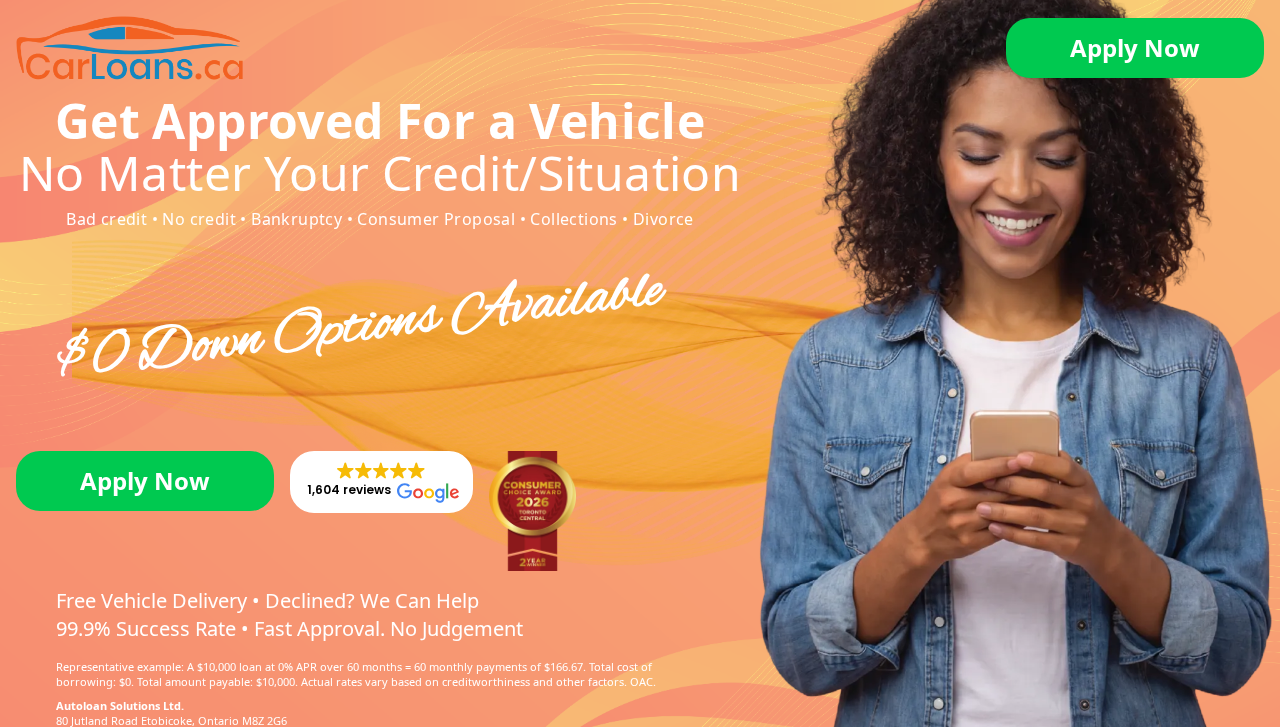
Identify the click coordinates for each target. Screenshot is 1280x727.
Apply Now (1135, 47)
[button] (381, 482)
